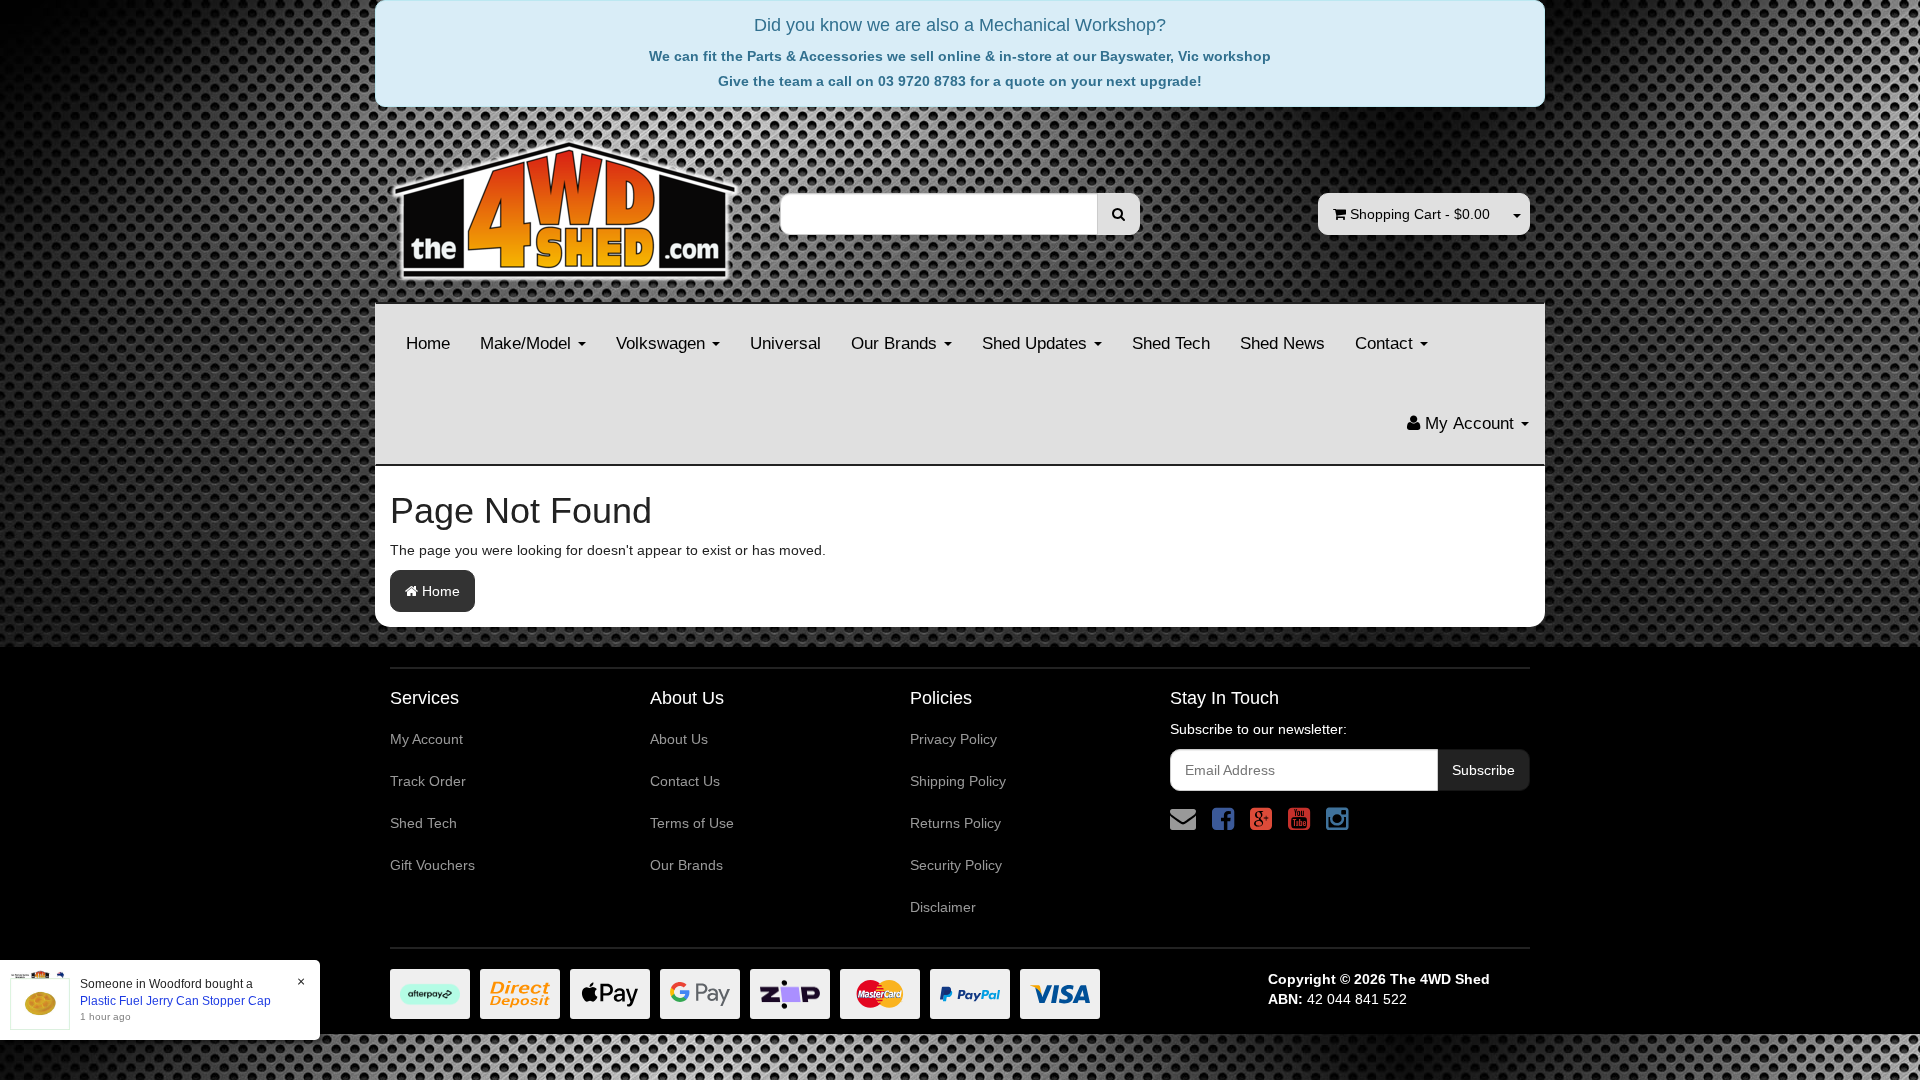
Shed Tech (1171, 343)
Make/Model (528, 343)
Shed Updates (1037, 343)
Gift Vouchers (432, 865)
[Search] (1118, 214)
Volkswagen (663, 343)
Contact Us (685, 781)
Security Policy (956, 865)
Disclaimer (943, 907)
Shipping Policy (958, 781)
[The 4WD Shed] (565, 203)
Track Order (428, 781)
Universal (785, 343)
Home (428, 343)
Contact (1386, 343)
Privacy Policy (953, 739)
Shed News (1282, 343)
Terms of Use (692, 823)
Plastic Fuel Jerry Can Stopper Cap (175, 1001)
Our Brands (896, 343)
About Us (679, 739)
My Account (426, 739)
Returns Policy (955, 823)
